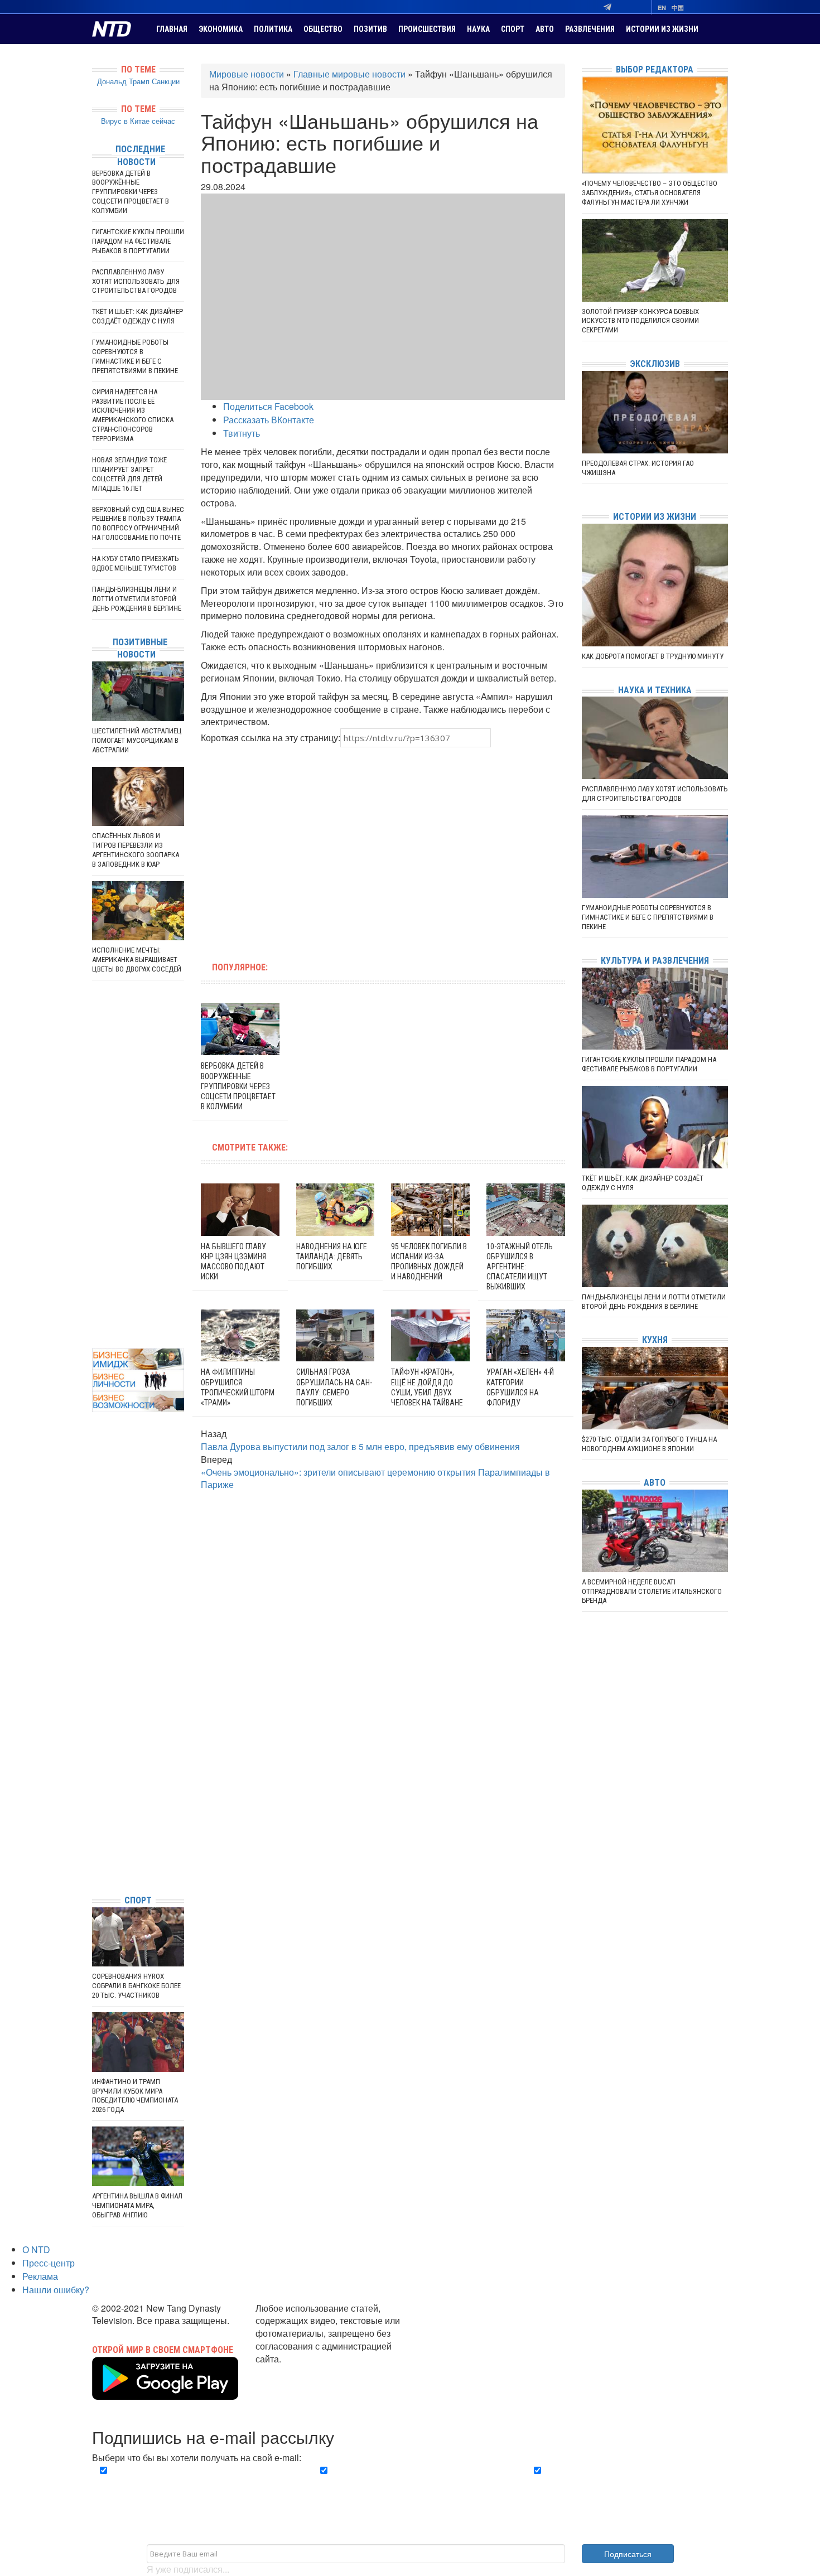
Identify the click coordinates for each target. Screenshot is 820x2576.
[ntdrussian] (95, 1852)
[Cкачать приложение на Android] (165, 2393)
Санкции (166, 81)
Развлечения (590, 29)
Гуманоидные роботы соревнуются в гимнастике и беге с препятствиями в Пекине (135, 356)
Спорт (513, 29)
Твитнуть (242, 433)
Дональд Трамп (123, 81)
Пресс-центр (49, 2263)
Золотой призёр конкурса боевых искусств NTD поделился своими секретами (640, 321)
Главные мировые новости (349, 74)
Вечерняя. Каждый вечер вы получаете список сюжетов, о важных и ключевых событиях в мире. (195, 2483)
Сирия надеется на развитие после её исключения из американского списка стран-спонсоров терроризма (133, 415)
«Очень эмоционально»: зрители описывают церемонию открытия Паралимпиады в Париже (375, 1478)
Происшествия (427, 29)
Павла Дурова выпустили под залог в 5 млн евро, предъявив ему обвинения (360, 1446)
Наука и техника (655, 690)
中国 (678, 8)
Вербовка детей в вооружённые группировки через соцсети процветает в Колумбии (238, 1086)
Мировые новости (247, 74)
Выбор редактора (655, 69)
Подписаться (628, 2554)
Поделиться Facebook (268, 406)
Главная (172, 29)
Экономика (221, 29)
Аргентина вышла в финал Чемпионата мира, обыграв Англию (137, 2205)
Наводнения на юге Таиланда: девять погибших (332, 1256)
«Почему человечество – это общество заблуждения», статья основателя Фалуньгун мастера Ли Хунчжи (650, 193)
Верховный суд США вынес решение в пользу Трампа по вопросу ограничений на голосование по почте (138, 524)
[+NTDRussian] (95, 1836)
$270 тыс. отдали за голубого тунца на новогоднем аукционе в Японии (649, 1444)
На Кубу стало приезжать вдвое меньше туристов (136, 563)
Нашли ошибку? (56, 2290)
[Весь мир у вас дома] (95, 1802)
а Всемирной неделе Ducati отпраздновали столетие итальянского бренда (652, 1591)
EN (662, 8)
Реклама (40, 2276)
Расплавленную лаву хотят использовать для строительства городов (136, 281)
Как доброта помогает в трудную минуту (653, 656)
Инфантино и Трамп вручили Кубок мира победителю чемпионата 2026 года (135, 2096)
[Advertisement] (312, 848)
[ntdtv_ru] (95, 1869)
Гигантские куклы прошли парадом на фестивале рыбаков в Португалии (138, 241)
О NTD (36, 2249)
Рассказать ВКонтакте (269, 420)
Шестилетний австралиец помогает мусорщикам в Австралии (137, 740)
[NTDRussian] (95, 1785)
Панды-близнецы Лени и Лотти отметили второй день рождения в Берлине (137, 599)
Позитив (370, 29)
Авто (545, 29)
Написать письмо (291, 2372)
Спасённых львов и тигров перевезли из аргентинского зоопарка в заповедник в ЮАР (136, 850)
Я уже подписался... (188, 2569)
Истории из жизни (662, 29)
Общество (323, 29)
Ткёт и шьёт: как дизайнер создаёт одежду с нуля (138, 316)
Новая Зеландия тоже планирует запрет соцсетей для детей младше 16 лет (129, 474)
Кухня (655, 1340)
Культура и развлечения (655, 961)
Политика (273, 29)
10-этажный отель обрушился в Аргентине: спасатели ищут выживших (520, 1267)
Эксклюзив (655, 364)
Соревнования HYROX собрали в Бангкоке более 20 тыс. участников (136, 1986)
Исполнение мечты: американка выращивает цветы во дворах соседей (137, 960)
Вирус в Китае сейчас (138, 121)
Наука (478, 29)
